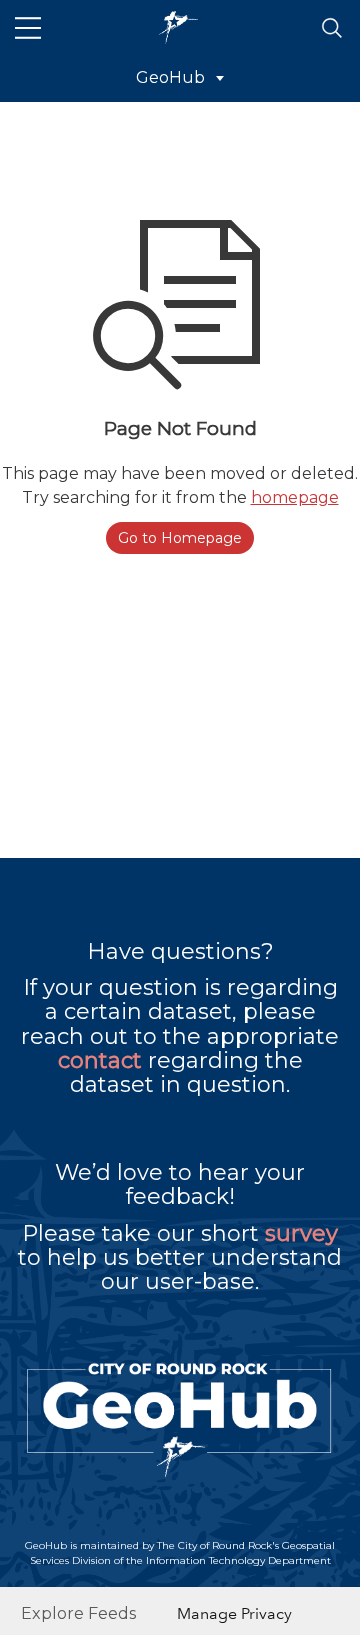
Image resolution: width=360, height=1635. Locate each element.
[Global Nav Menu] (28, 28)
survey (301, 1233)
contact (100, 1060)
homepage (295, 497)
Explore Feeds (78, 1613)
